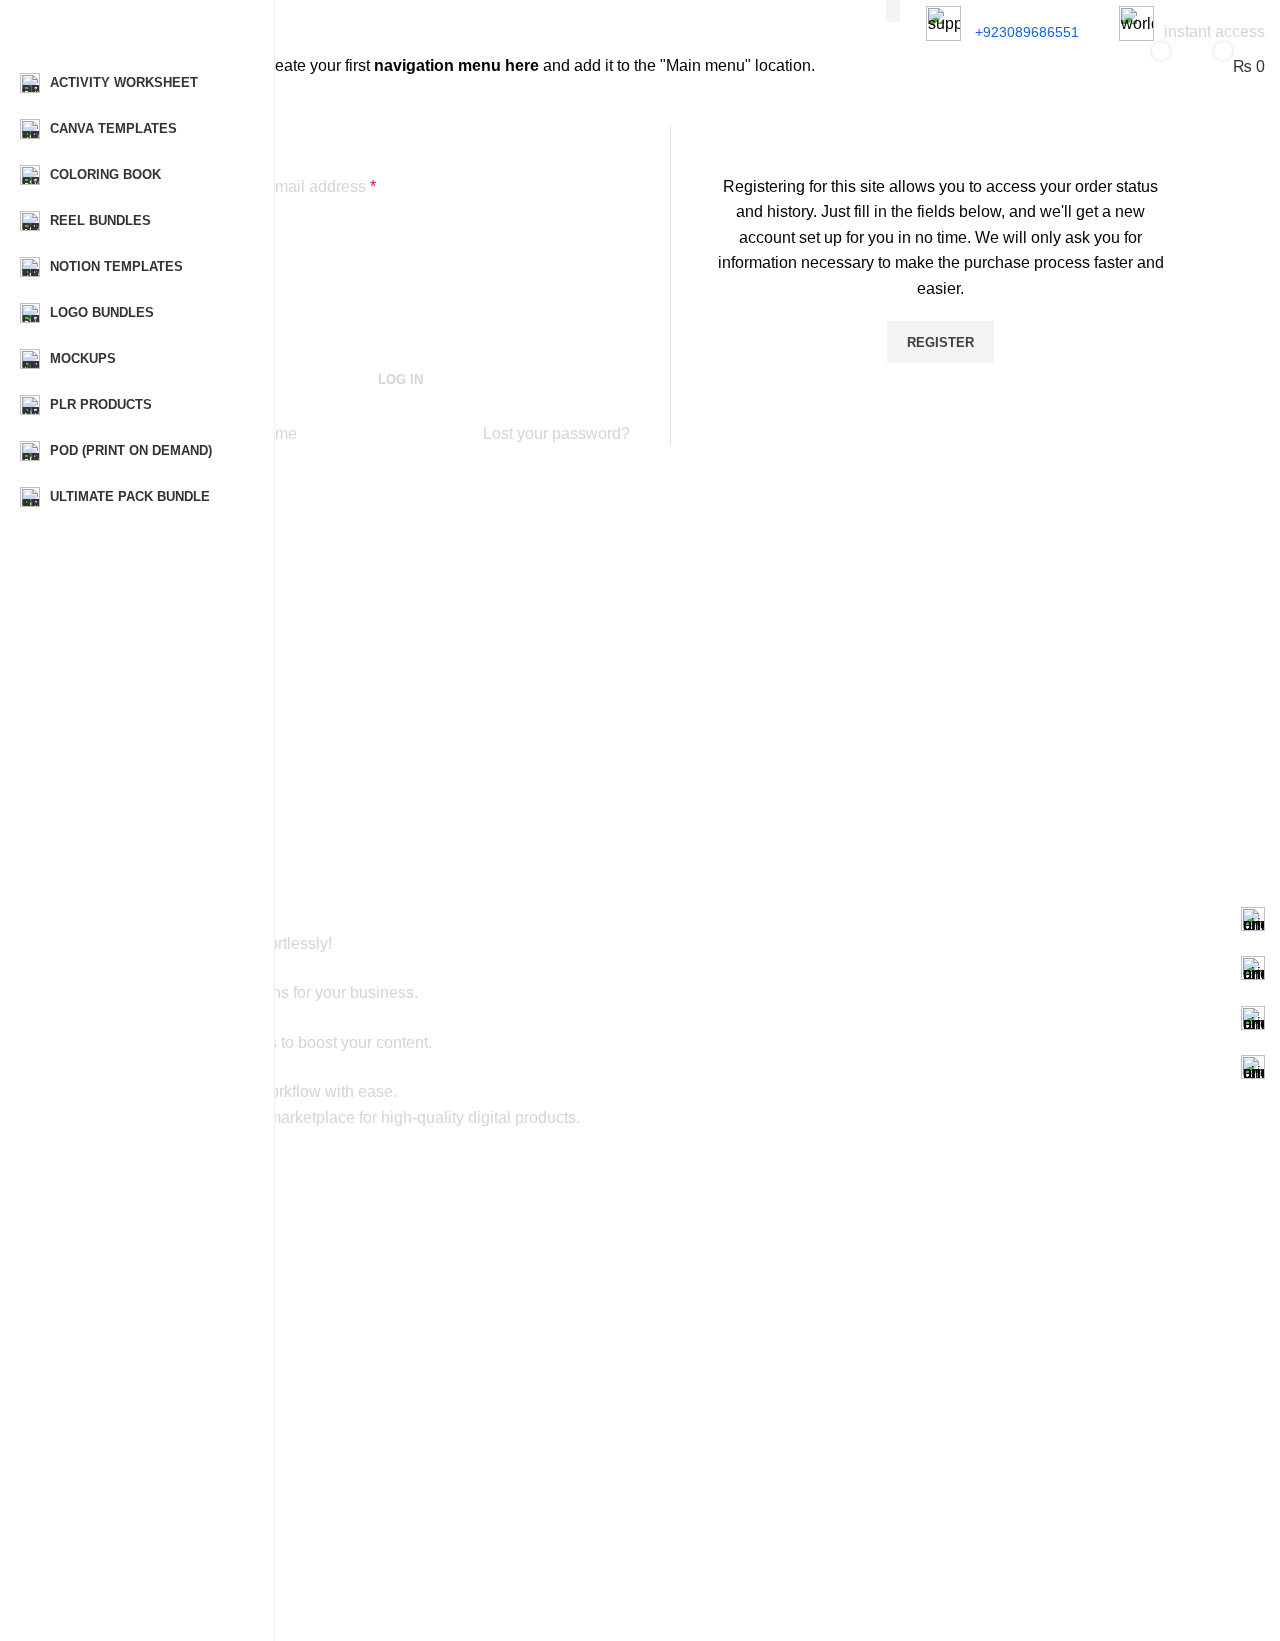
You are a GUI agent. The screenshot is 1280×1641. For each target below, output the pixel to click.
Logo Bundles (118, 1400)
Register (940, 342)
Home (94, 1494)
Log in (400, 379)
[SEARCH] (893, 11)
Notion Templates (130, 1365)
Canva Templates (130, 1263)
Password (210, 278)
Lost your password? (556, 433)
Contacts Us (113, 1562)
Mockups (103, 1331)
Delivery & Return (130, 1596)
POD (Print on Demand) (150, 1229)
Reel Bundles (117, 1297)
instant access (1214, 31)
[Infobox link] (670, 919)
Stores (95, 1528)
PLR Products (118, 1434)
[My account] (1080, 66)
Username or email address (273, 186)
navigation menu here (456, 65)
